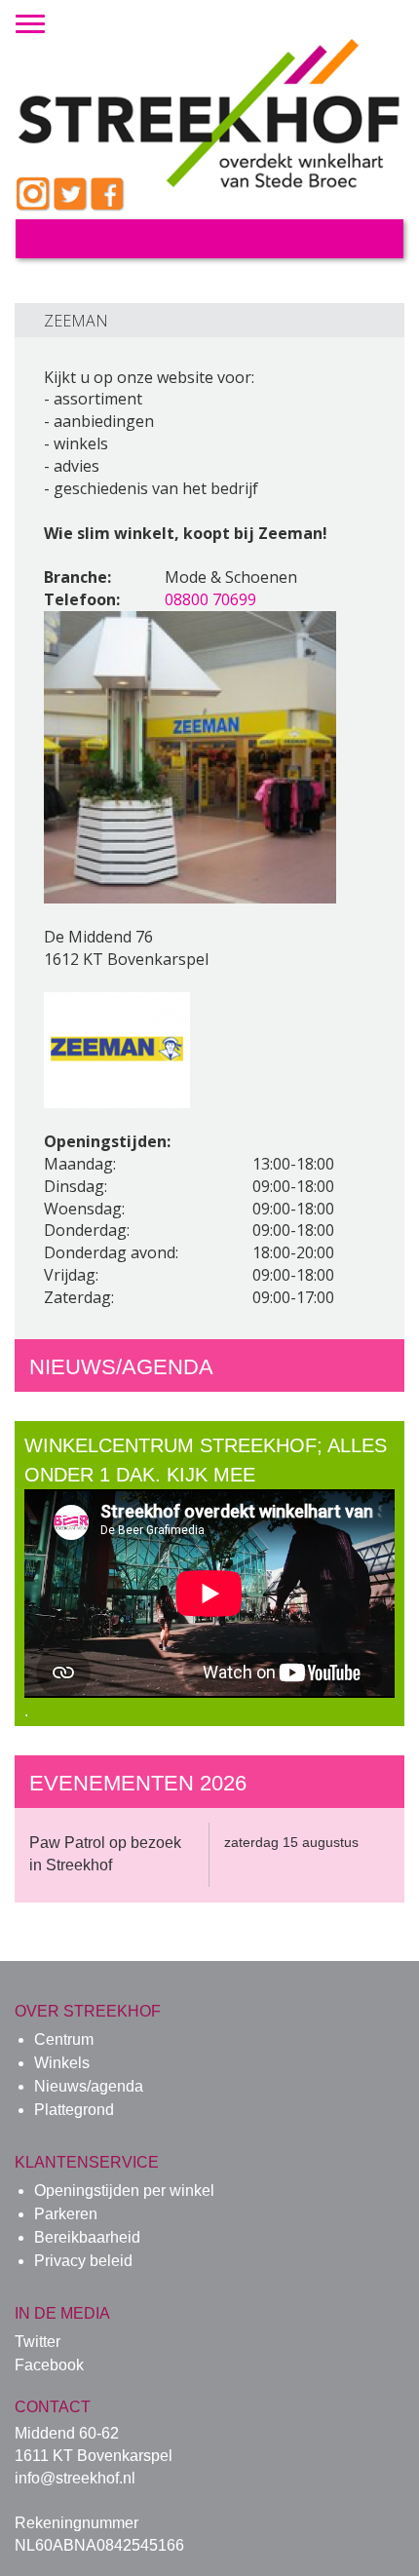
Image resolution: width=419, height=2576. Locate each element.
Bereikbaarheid (87, 2237)
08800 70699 (210, 599)
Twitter (38, 2342)
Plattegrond (74, 2110)
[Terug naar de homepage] (209, 91)
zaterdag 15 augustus (291, 1842)
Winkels (62, 2063)
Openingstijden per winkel (124, 2191)
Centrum (64, 2039)
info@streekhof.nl (75, 2478)
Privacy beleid (83, 2261)
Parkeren (66, 2214)
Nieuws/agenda (89, 2086)
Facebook (49, 2365)
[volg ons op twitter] (71, 195)
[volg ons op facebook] (108, 195)
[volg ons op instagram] (34, 195)
